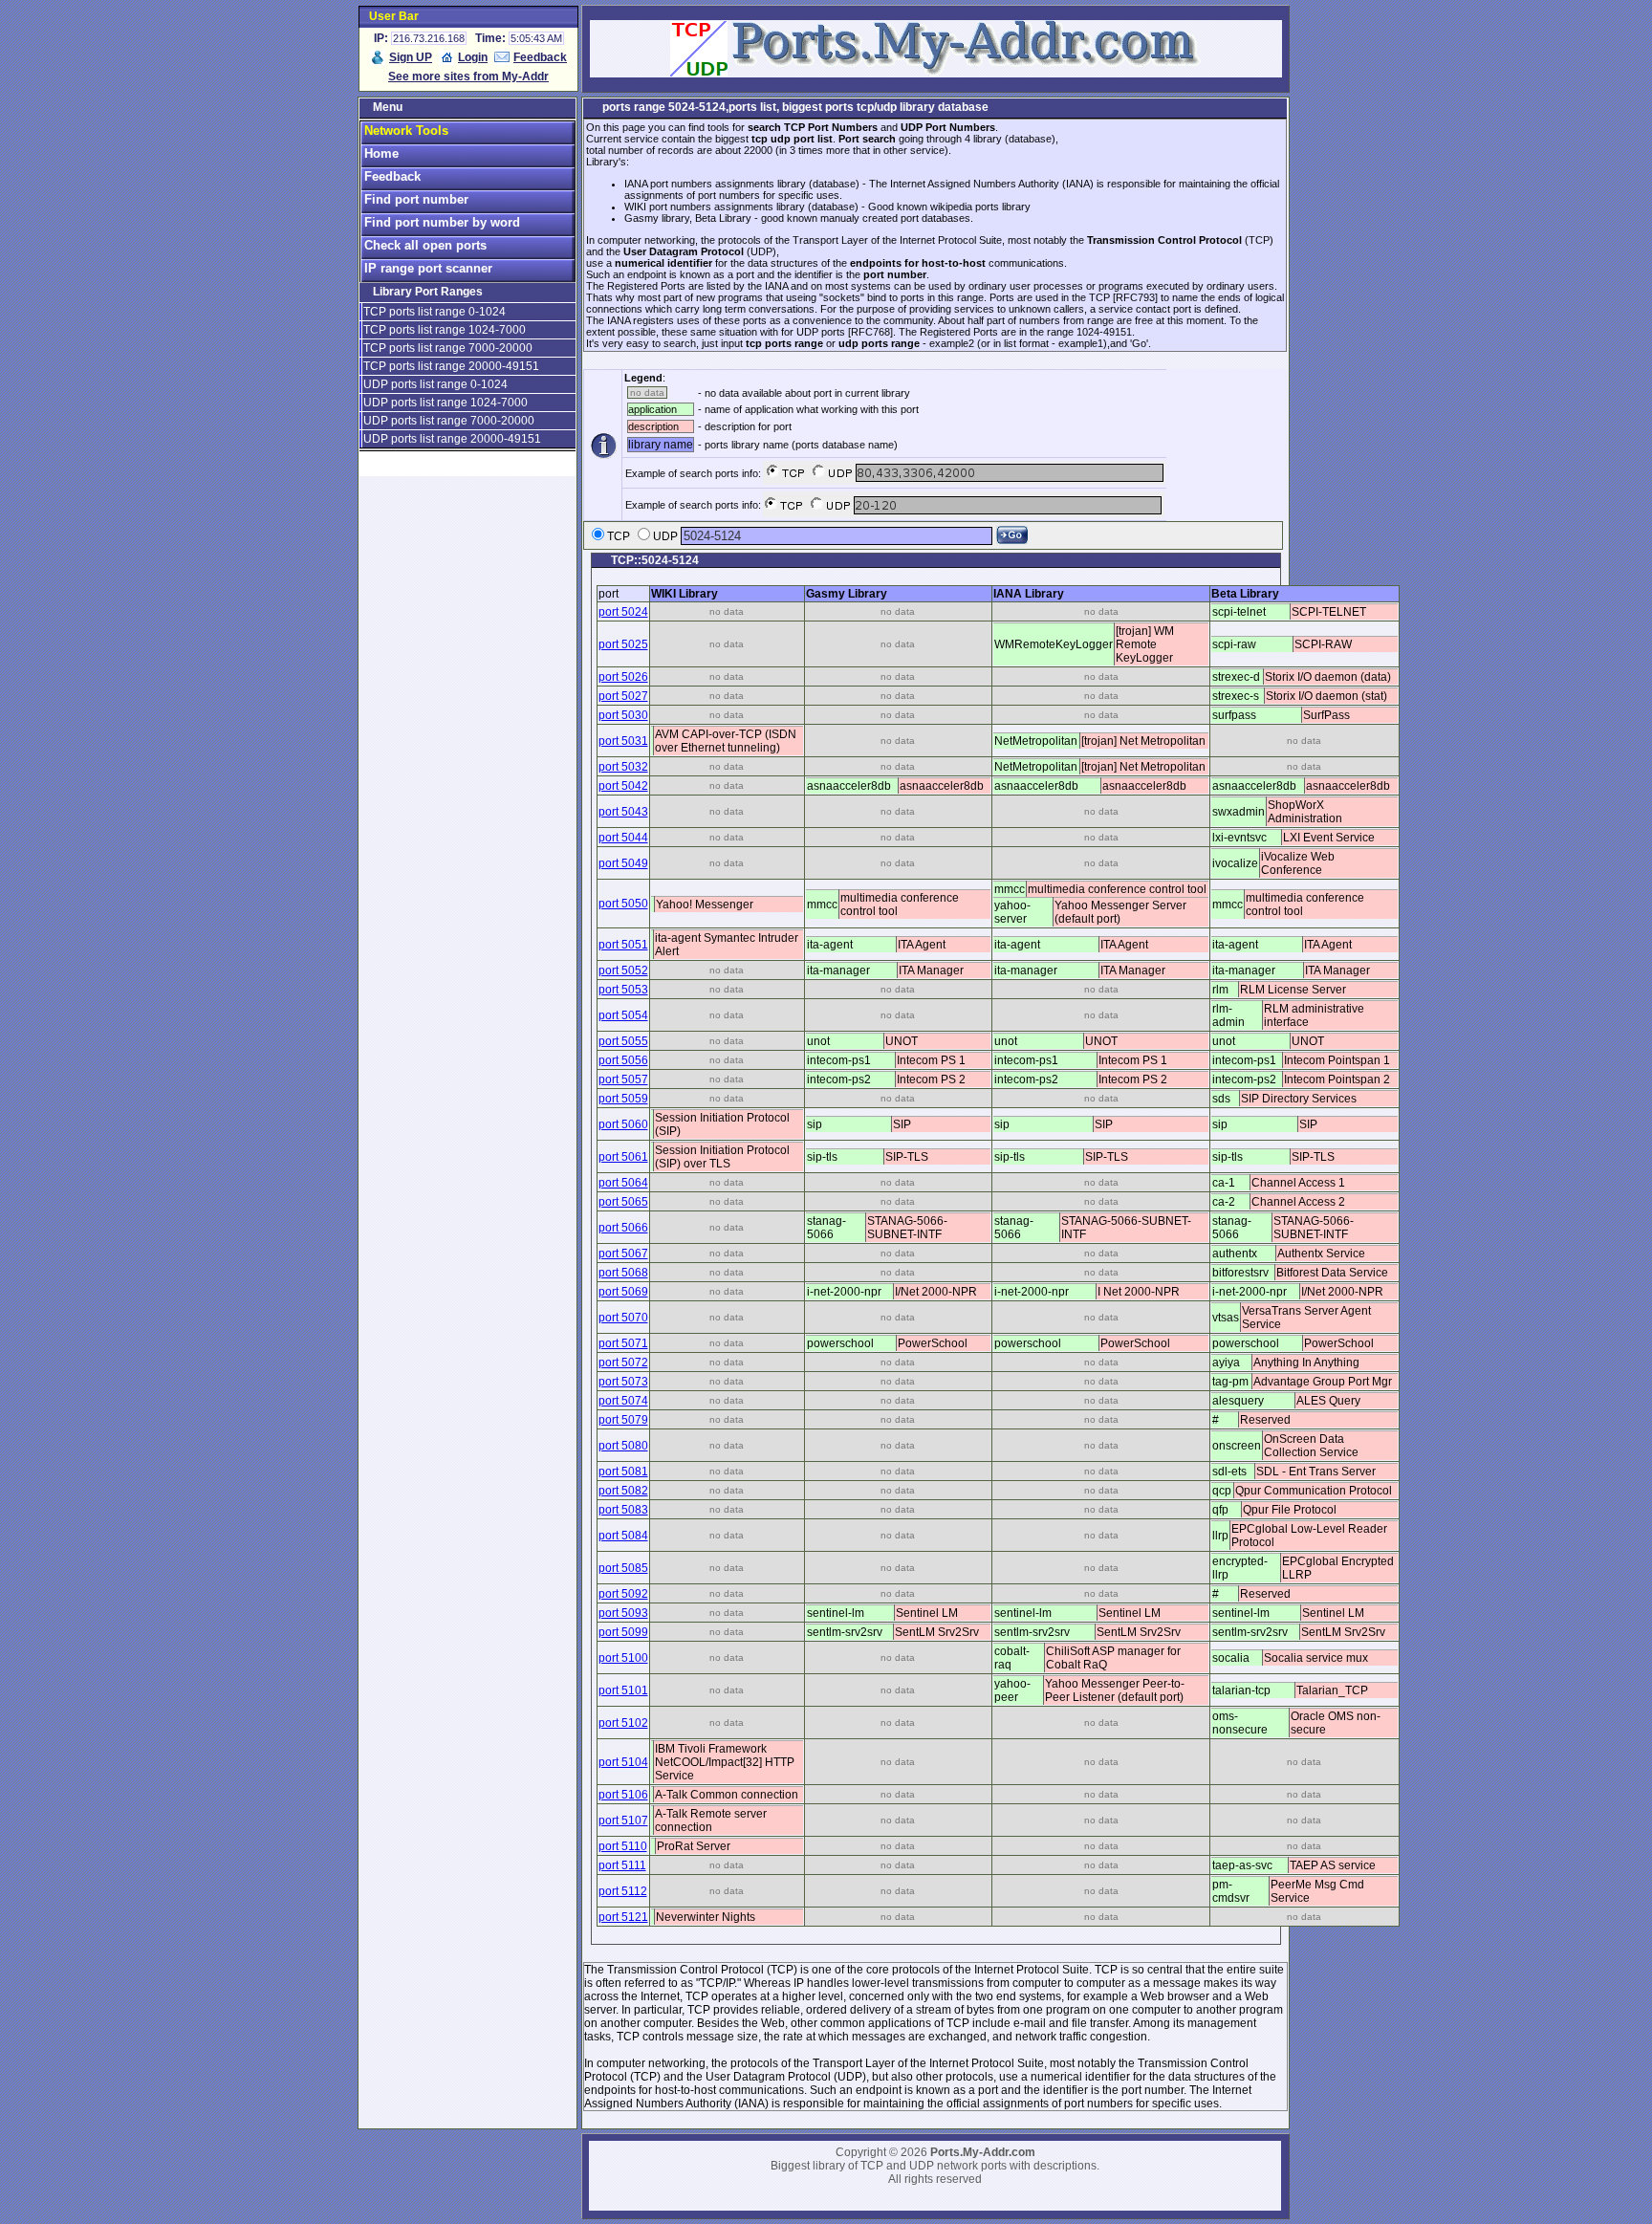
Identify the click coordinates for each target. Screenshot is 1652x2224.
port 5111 (622, 1865)
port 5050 (623, 904)
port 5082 (623, 1491)
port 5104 (623, 1762)
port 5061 (623, 1157)
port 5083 (623, 1510)
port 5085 (623, 1568)
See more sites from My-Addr (468, 76)
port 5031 (623, 741)
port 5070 (623, 1318)
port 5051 (623, 945)
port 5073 (623, 1382)
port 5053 (623, 990)
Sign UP (411, 57)
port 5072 (623, 1363)
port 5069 (623, 1292)
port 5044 (623, 838)
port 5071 (623, 1343)
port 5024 (623, 612)
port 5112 (623, 1891)
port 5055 (623, 1041)
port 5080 (623, 1446)
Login (473, 57)
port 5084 (623, 1536)
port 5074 (623, 1401)
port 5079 (623, 1420)
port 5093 (623, 1613)
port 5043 (623, 812)
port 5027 (623, 696)
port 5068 (623, 1273)
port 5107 (623, 1821)
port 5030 (623, 715)
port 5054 (623, 1015)
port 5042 (623, 786)
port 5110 (623, 1846)
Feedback (540, 57)
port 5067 (623, 1254)
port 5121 (623, 1917)
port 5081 (623, 1472)
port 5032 (623, 767)
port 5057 (623, 1079)
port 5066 (623, 1228)
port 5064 (623, 1183)
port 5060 (623, 1124)
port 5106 (623, 1795)
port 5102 (623, 1723)
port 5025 (623, 644)
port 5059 (623, 1099)
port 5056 (623, 1060)
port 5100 (623, 1658)
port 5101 (623, 1690)
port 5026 (623, 677)
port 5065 (623, 1202)
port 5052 (623, 970)
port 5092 (623, 1594)
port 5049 (623, 863)
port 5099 (623, 1632)
